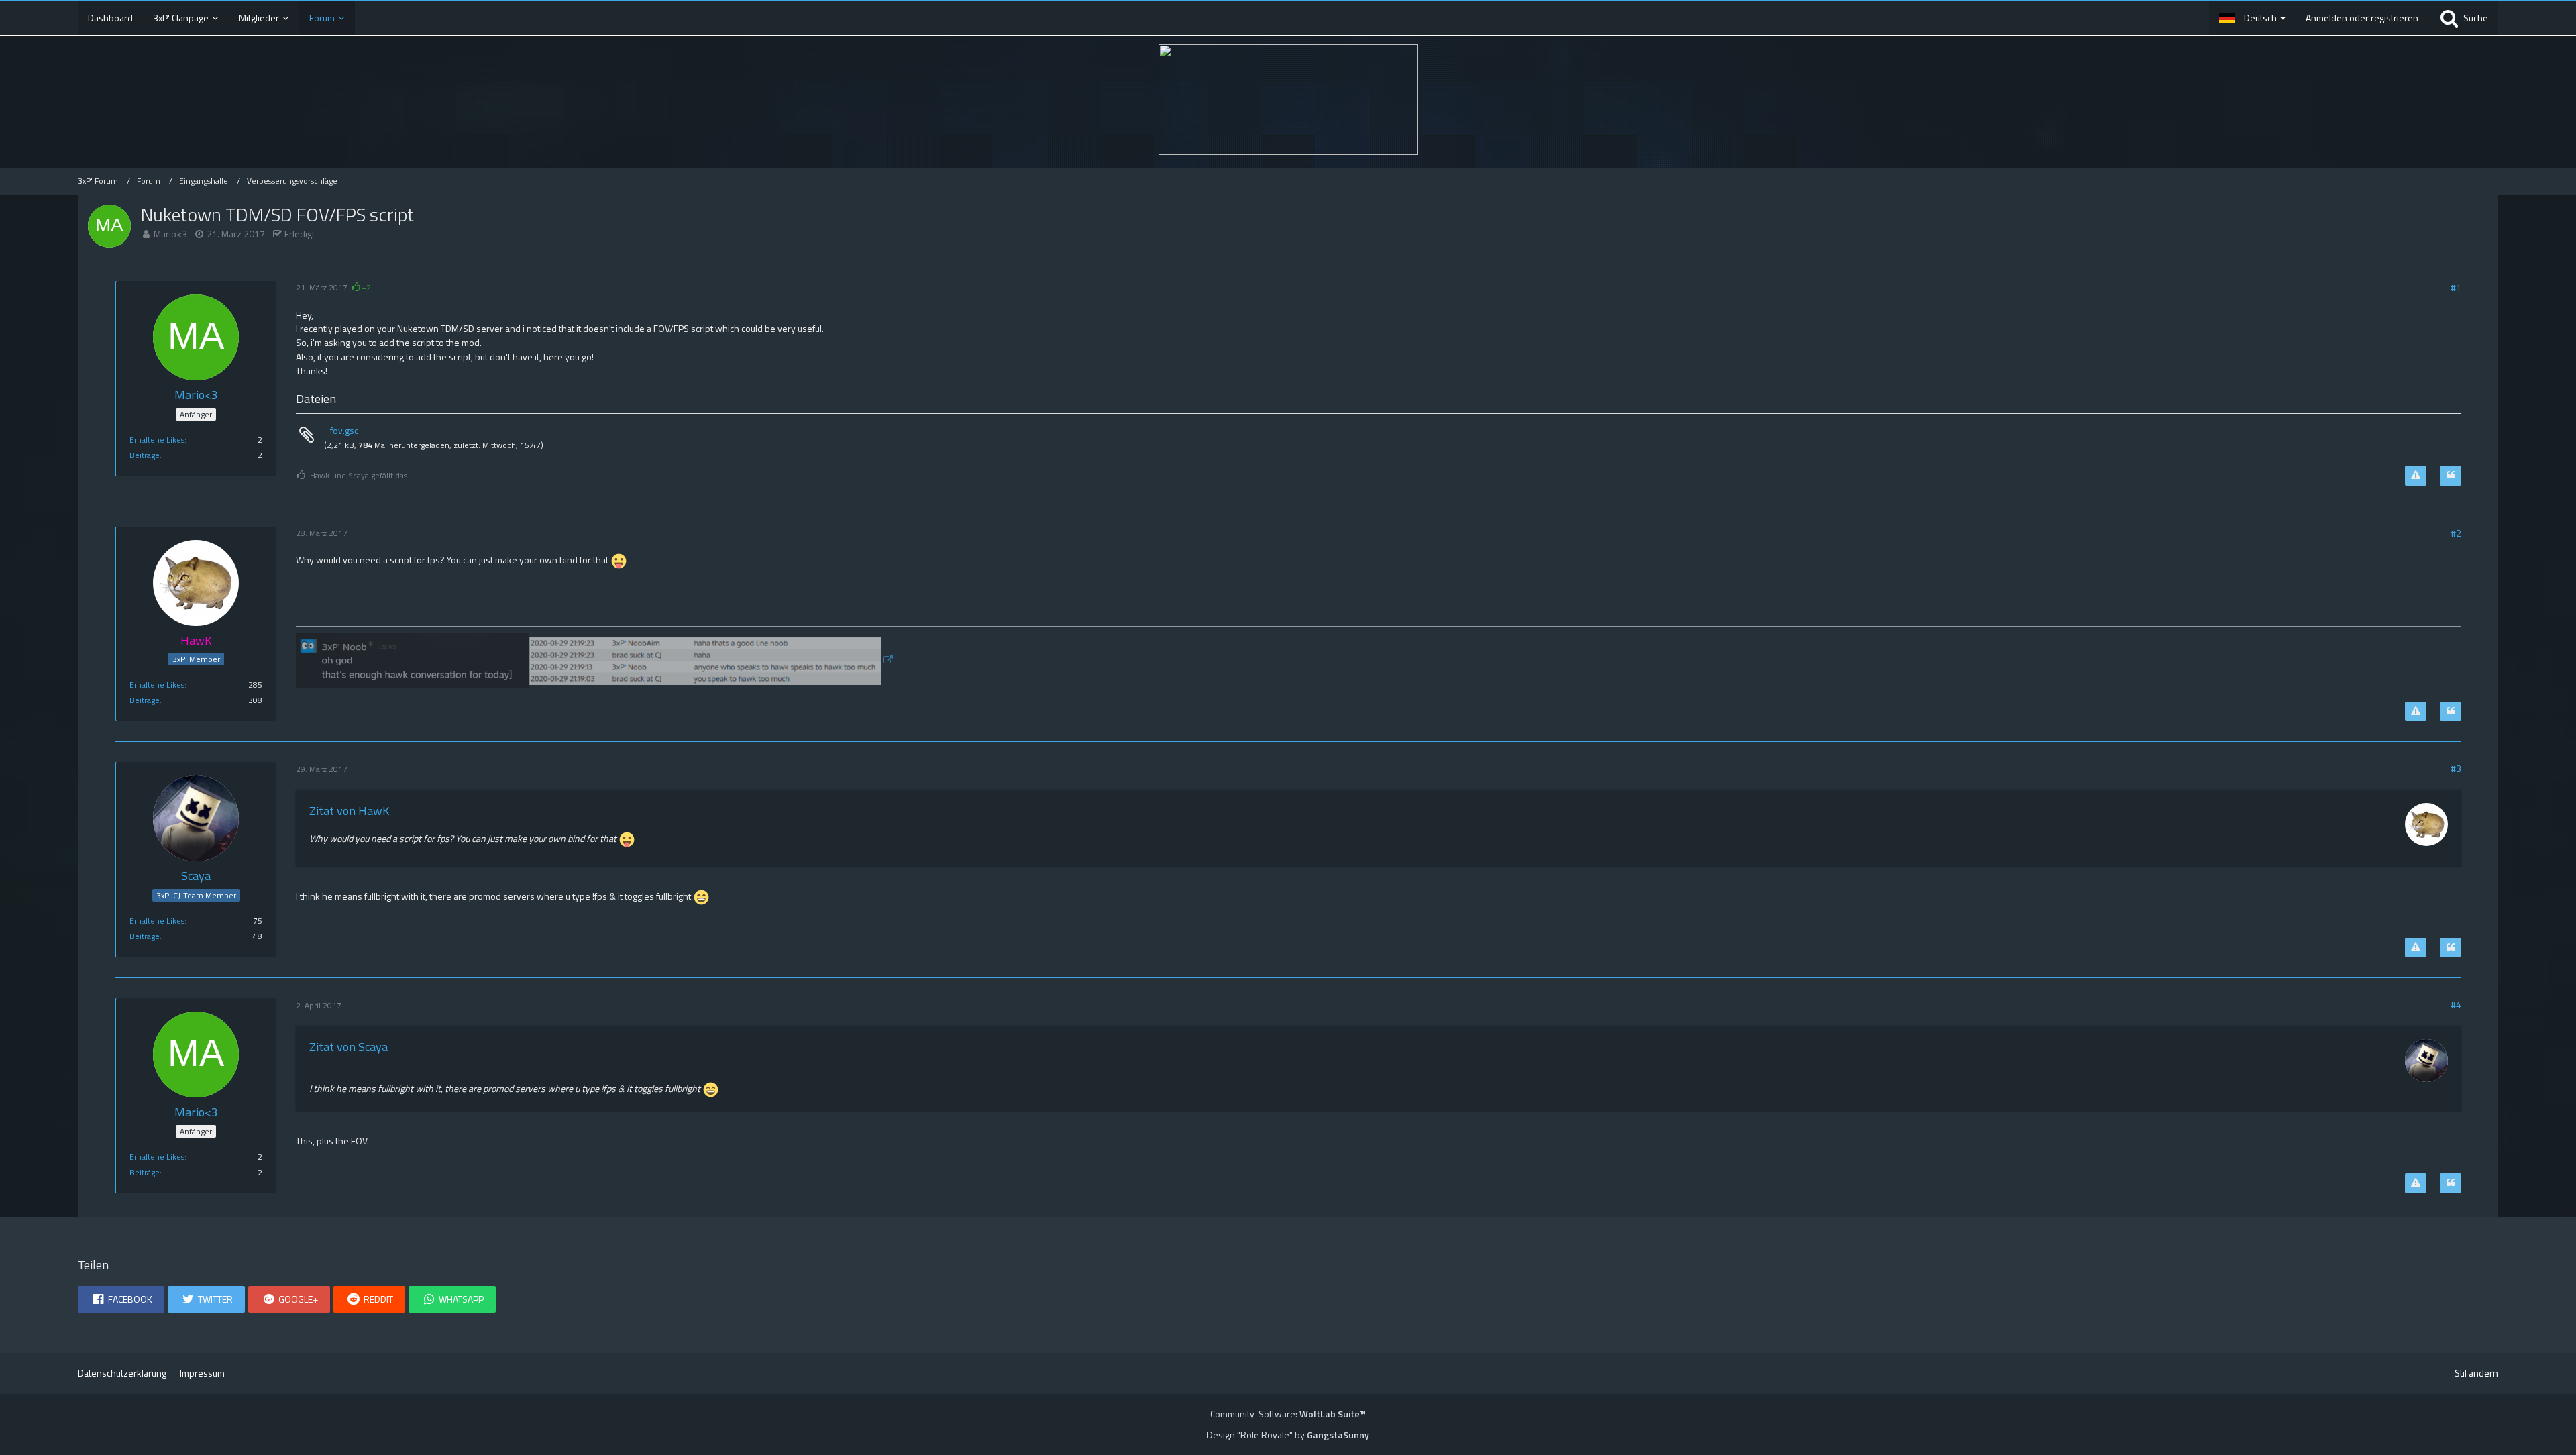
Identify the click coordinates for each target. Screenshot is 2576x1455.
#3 (2456, 768)
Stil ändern (2476, 1373)
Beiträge (145, 455)
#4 (2456, 1005)
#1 (2456, 287)
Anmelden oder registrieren (2362, 18)
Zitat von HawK (349, 811)
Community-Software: (1288, 1414)
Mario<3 (170, 234)
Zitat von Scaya (348, 1047)
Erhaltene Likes (157, 440)
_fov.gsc (341, 430)
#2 (2456, 533)
